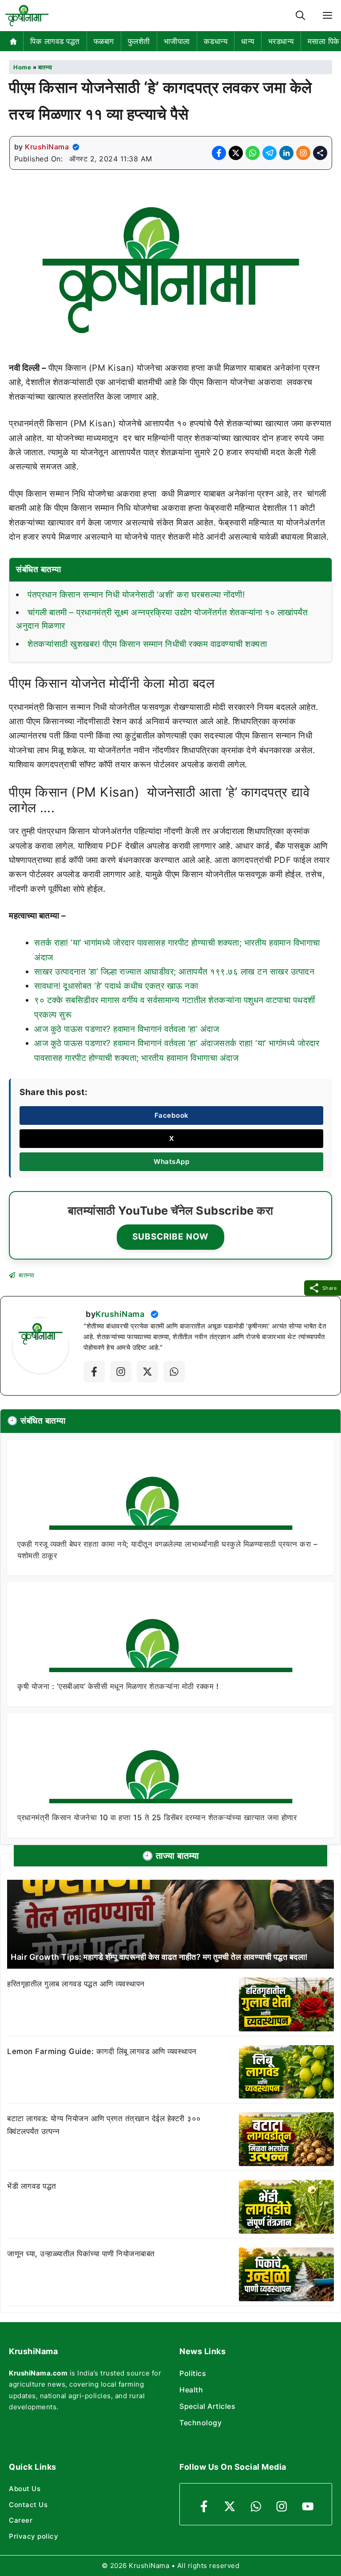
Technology (200, 2423)
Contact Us (28, 2505)
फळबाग (104, 41)
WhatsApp (171, 1162)
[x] (147, 1372)
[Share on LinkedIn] (286, 153)
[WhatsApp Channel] (174, 1372)
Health (191, 2390)
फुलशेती (139, 41)
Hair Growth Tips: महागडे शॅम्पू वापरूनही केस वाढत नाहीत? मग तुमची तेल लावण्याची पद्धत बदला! (159, 1957)
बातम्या (45, 67)
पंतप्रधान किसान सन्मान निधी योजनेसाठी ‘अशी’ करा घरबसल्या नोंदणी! (136, 595)
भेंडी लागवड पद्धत (32, 2186)
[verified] (76, 147)
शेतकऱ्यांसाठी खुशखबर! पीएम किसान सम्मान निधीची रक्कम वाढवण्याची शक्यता (147, 644)
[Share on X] (236, 153)
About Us (25, 2489)
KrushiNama (47, 147)
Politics (193, 2373)
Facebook (172, 1115)
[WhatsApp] (256, 2506)
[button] (300, 16)
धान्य (248, 41)
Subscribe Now (170, 1237)
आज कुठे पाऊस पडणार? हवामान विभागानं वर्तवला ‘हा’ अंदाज (127, 1029)
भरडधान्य (281, 41)
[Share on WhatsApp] (253, 153)
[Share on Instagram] (303, 153)
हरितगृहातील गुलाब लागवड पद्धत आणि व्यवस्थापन (76, 1984)
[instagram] (282, 2506)
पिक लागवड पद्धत (55, 41)
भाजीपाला (177, 41)
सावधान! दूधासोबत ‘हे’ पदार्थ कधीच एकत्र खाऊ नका (116, 986)
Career (21, 2520)
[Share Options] (320, 153)
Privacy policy (34, 2536)
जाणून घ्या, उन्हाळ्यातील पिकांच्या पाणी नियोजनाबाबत (81, 2254)
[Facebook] (94, 1372)
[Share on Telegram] (270, 153)
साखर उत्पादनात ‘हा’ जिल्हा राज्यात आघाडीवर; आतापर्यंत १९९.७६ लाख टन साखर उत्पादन (174, 972)
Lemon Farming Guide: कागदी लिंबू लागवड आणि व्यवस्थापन (102, 2051)
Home (22, 67)
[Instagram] (121, 1372)
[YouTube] (308, 2506)
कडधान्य (216, 41)
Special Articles (207, 2406)
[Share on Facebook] (219, 153)
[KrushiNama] (27, 16)
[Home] (14, 41)
